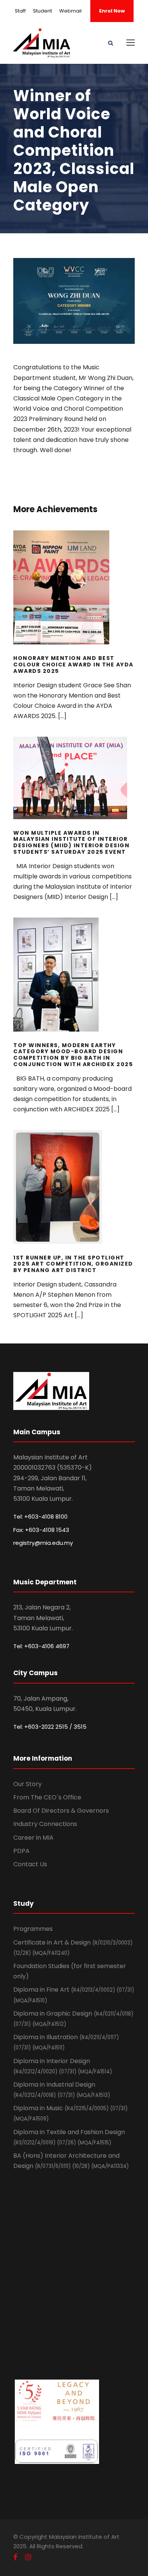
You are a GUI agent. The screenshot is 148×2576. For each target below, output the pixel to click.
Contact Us (30, 1864)
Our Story (28, 1784)
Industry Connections (45, 1824)
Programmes (33, 1929)
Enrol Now (112, 11)
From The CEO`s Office (47, 1797)
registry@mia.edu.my (43, 1543)
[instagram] (28, 2557)
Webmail (70, 11)
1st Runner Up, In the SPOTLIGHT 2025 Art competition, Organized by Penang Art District (74, 1197)
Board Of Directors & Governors (61, 1811)
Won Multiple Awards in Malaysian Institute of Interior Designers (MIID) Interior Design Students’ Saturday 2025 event (74, 788)
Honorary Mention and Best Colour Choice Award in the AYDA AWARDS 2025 (74, 598)
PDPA (21, 1851)
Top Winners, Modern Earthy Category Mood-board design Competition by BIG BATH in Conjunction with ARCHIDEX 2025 (74, 984)
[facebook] (15, 2557)
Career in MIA (33, 1838)
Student (43, 11)
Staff (20, 11)
